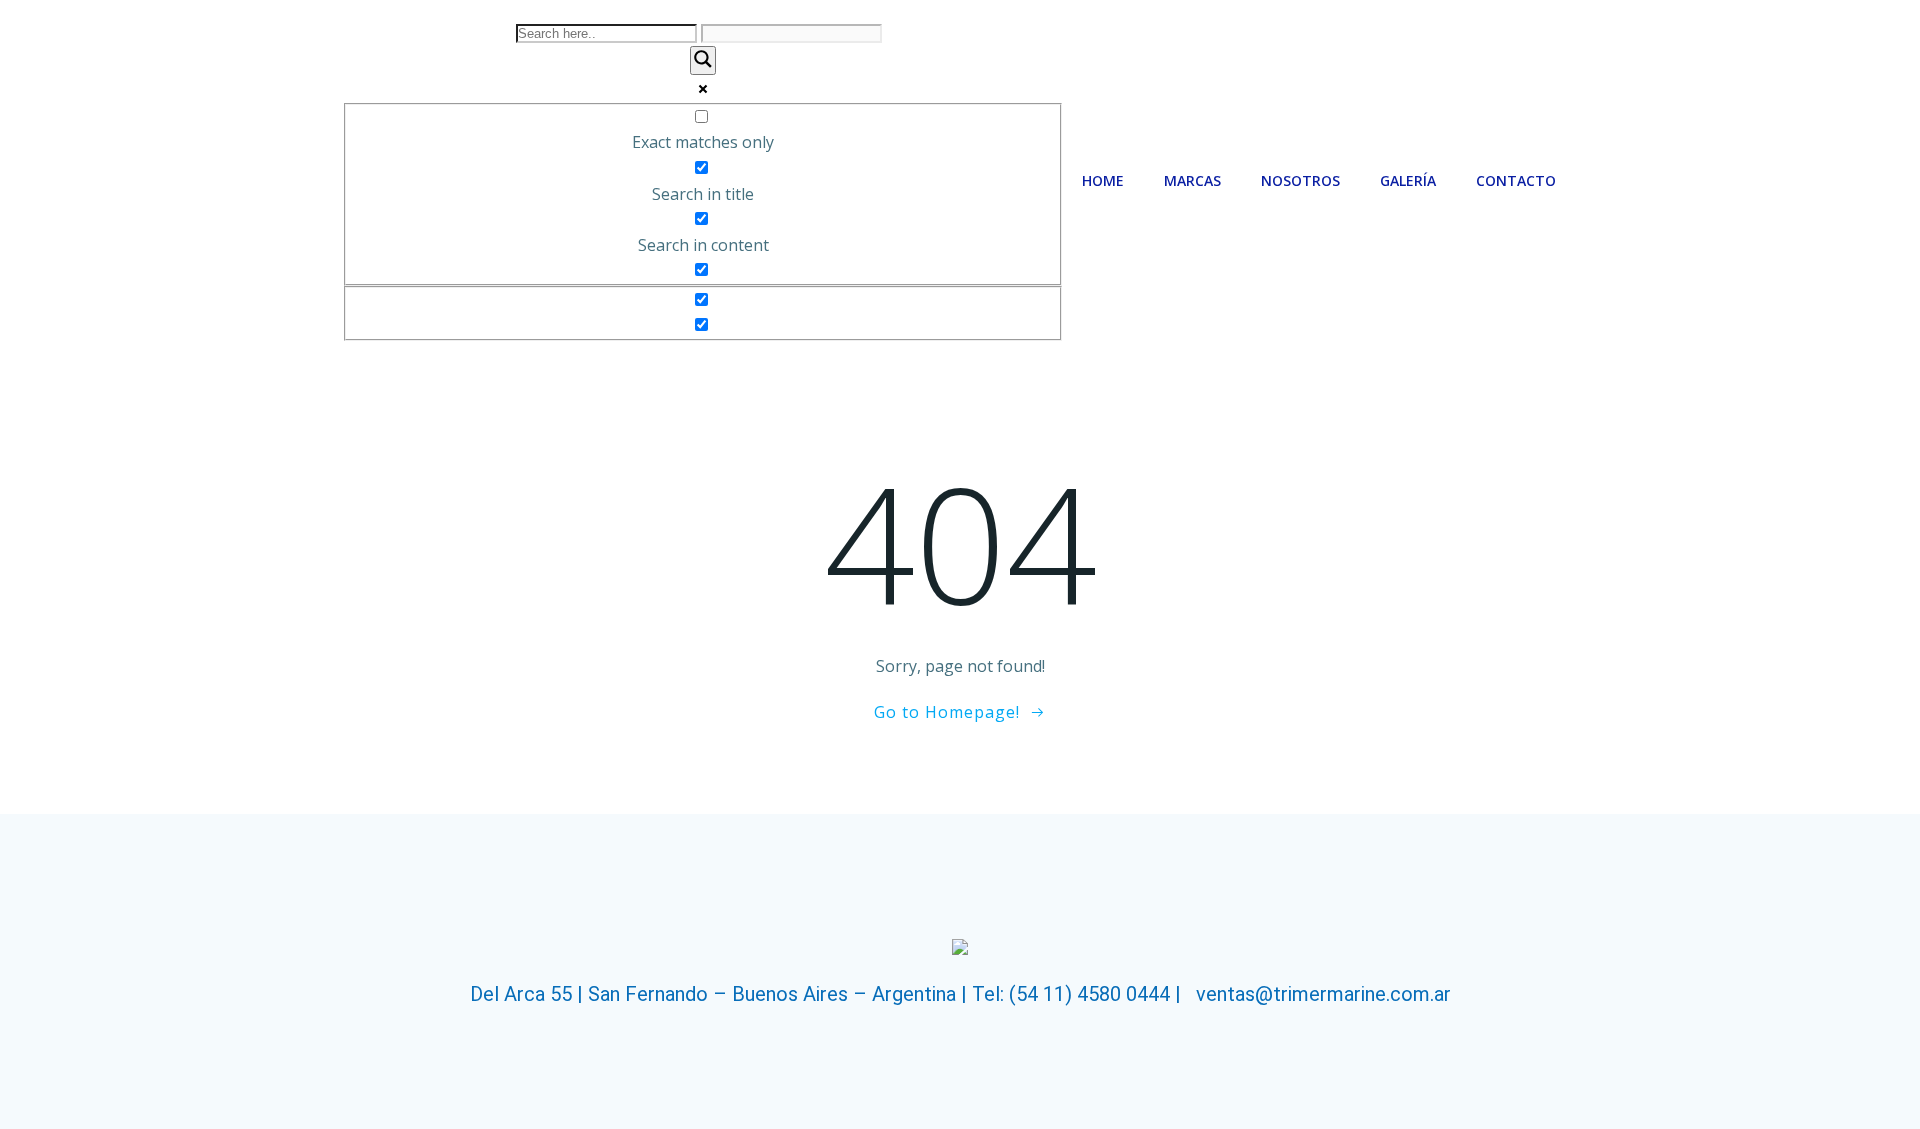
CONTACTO (1516, 180)
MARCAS (1192, 180)
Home (1103, 180)
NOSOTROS (1300, 180)
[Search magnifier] (703, 60)
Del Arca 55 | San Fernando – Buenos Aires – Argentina (713, 994)
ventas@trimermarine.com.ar (1323, 994)
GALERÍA (1408, 180)
